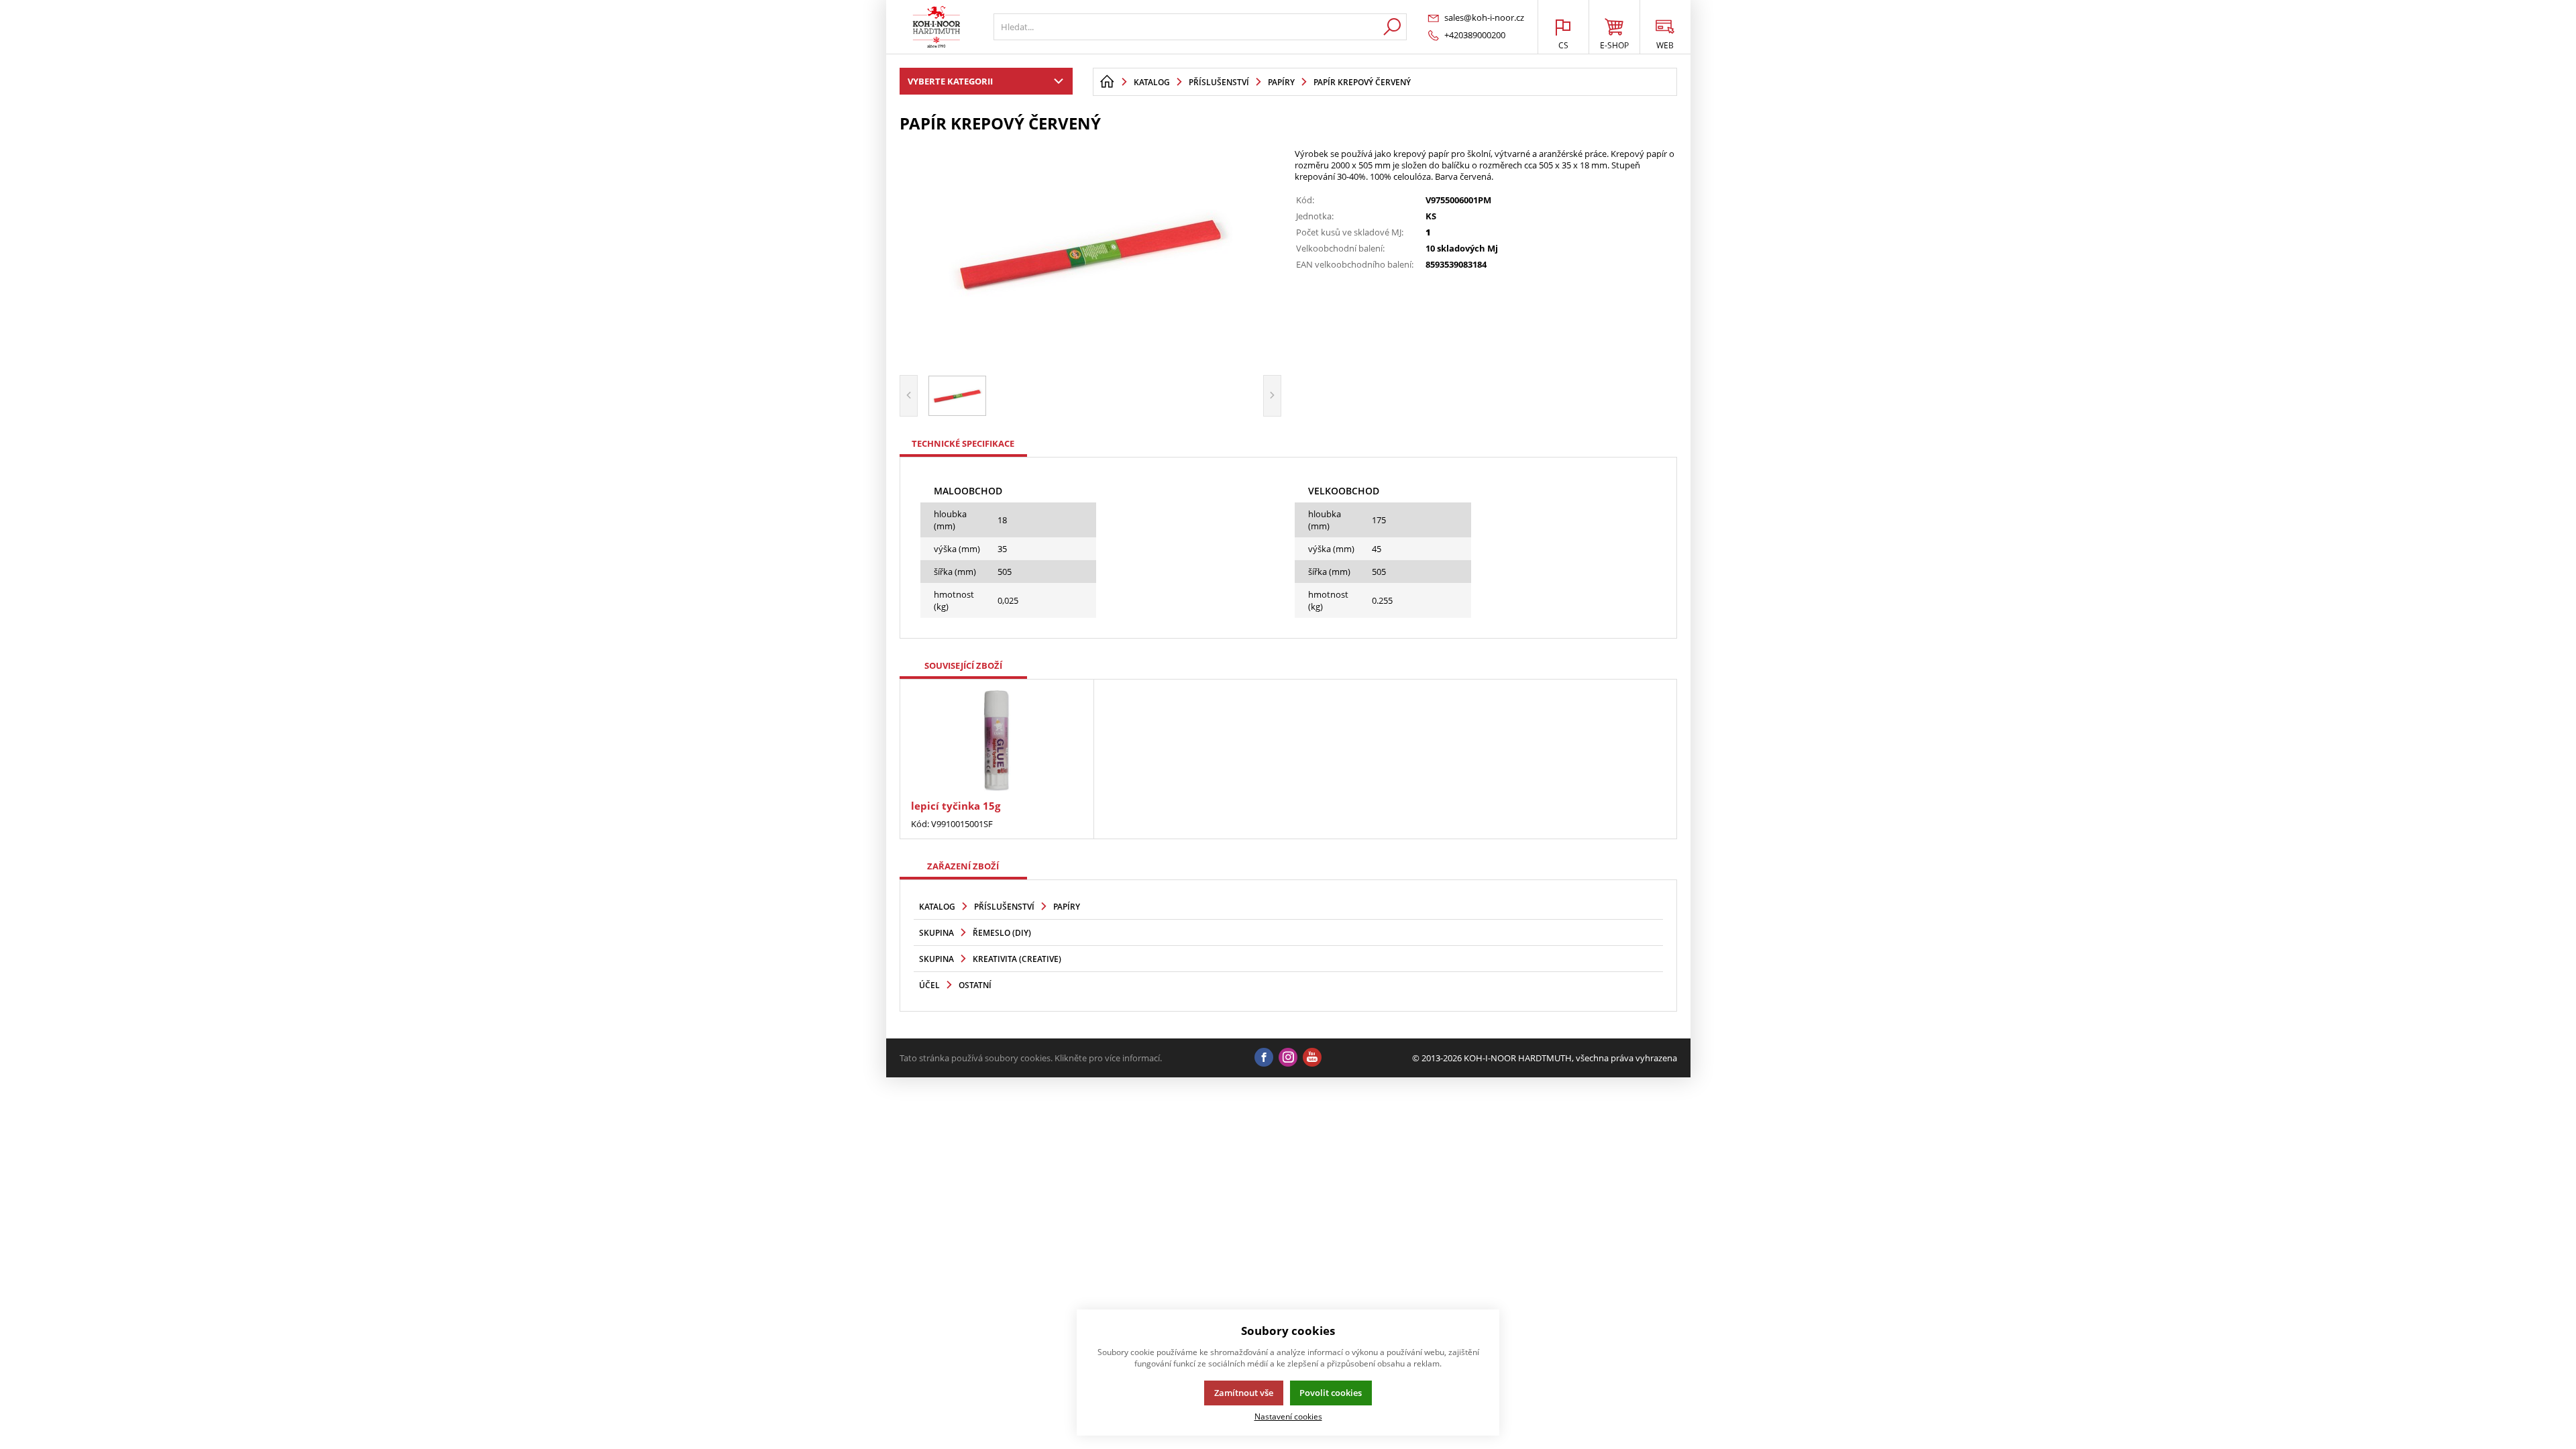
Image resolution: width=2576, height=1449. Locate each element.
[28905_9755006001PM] (1091, 252)
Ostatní (975, 985)
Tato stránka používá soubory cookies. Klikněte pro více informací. (1031, 1058)
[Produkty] (936, 27)
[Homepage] (1107, 82)
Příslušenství (1004, 907)
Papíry (1067, 907)
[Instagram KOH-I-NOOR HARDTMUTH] (1288, 1058)
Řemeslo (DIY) (1002, 933)
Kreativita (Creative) (1017, 959)
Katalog (937, 907)
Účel (929, 985)
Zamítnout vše (1244, 1393)
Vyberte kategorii (950, 81)
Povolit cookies (1331, 1393)
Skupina (936, 933)
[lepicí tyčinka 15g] (997, 741)
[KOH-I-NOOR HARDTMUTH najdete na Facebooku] (1264, 1058)
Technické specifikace (963, 443)
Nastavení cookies (1288, 1416)
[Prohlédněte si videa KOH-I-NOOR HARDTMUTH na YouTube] (1312, 1058)
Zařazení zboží (963, 866)
